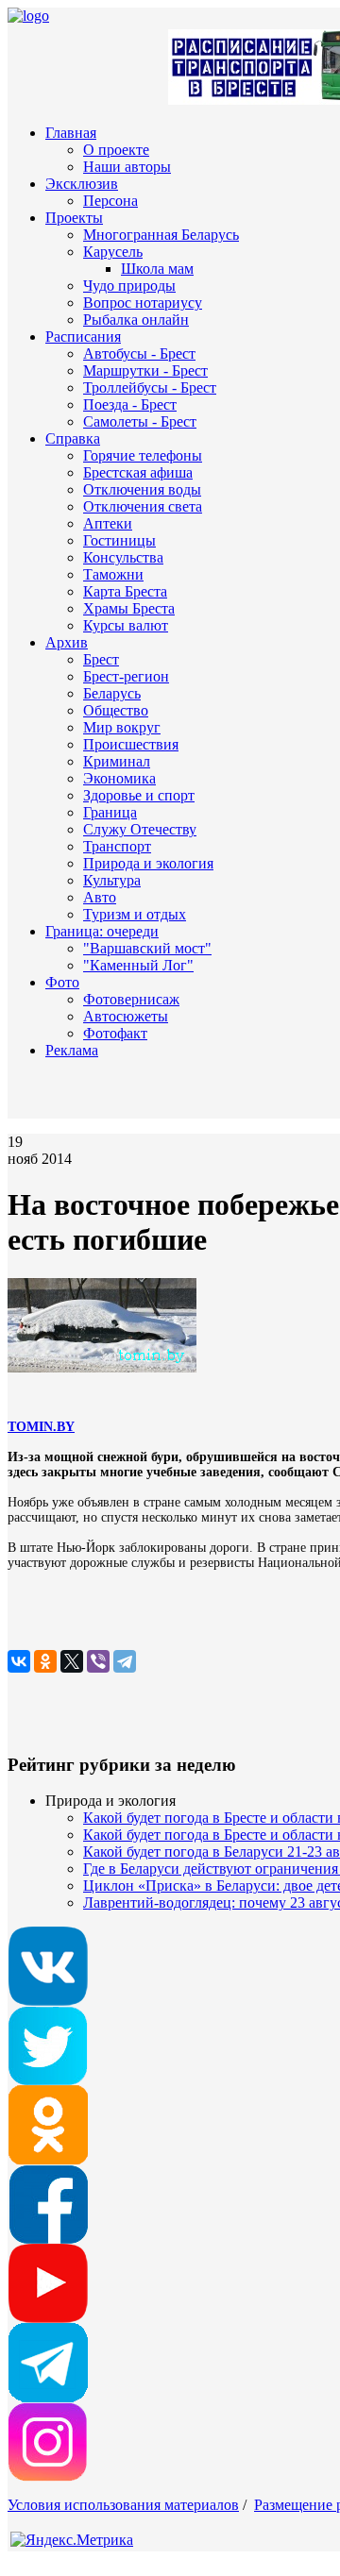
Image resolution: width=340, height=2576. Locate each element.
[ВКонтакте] (19, 1661)
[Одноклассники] (45, 1661)
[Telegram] (125, 1661)
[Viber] (98, 1661)
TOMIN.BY (41, 1427)
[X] (72, 1661)
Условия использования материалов (123, 2505)
